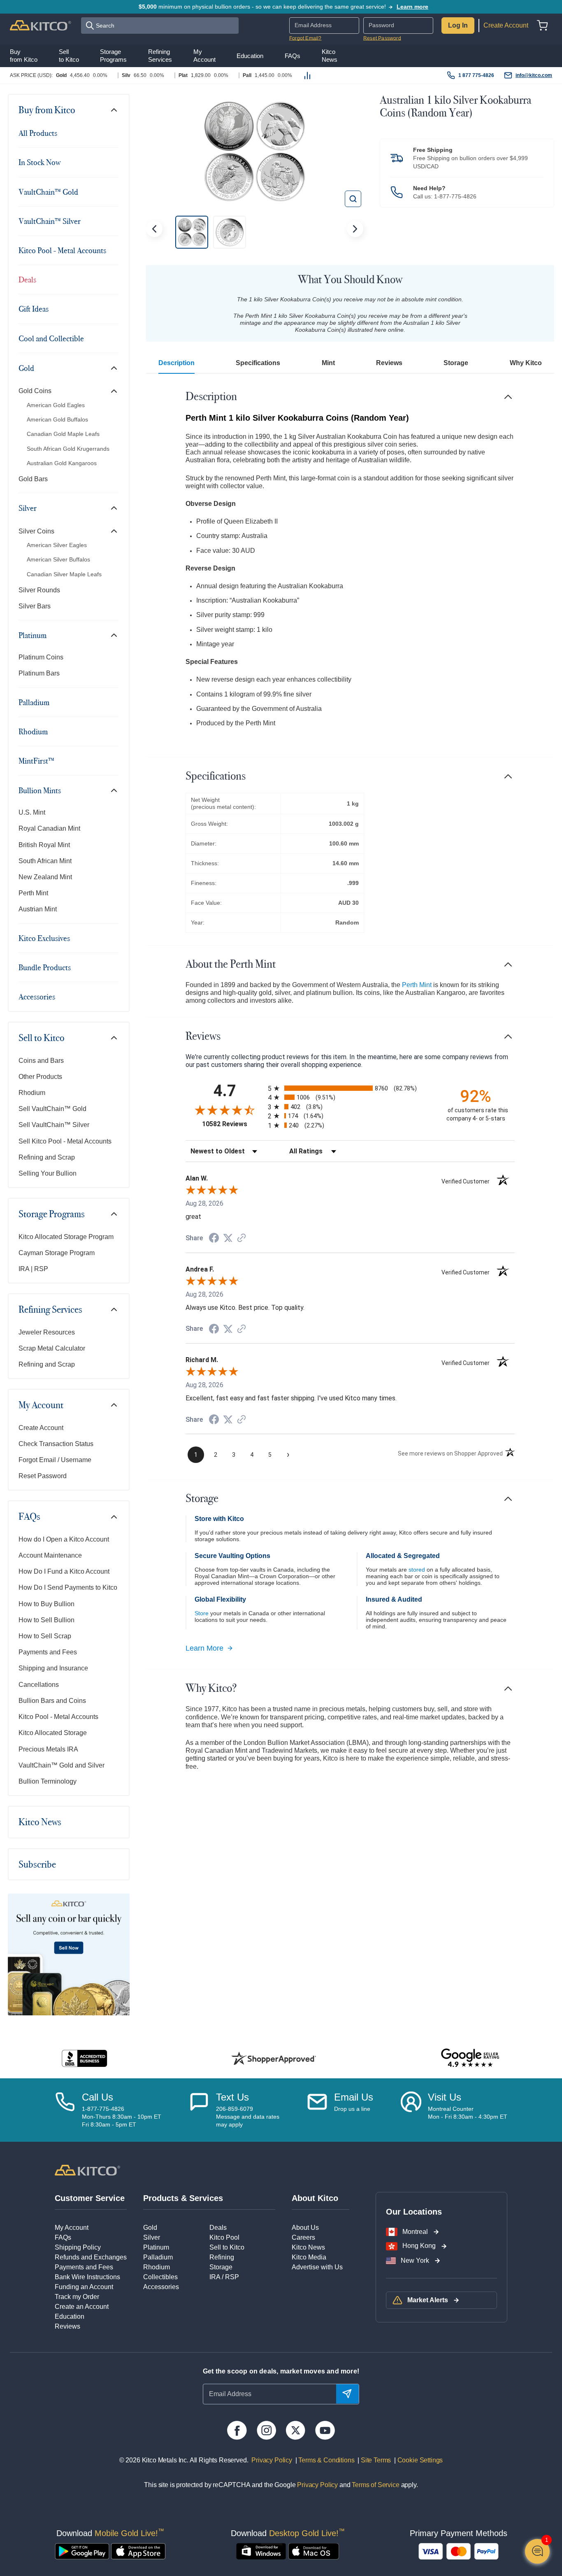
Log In (458, 25)
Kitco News (40, 1822)
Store (202, 1613)
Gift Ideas (34, 309)
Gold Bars (33, 479)
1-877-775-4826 (455, 196)
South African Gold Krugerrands (68, 449)
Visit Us (445, 2097)
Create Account (506, 25)
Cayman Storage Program (57, 1253)
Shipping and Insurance (53, 1668)
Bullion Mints (40, 790)
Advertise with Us (317, 2267)
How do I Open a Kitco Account (64, 1539)
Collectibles (160, 2277)
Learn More (204, 1648)
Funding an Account (84, 2287)
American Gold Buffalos (57, 419)
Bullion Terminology (48, 1781)
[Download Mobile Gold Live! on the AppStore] (138, 2551)
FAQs (29, 1516)
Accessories (37, 997)
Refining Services (50, 1309)
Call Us (98, 2097)
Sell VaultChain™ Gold (52, 1109)
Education (70, 2316)
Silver (28, 508)
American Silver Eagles (57, 545)
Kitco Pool (224, 2237)
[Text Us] (199, 2110)
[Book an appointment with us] (411, 2110)
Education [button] (250, 56)
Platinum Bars (39, 673)
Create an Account (82, 2307)
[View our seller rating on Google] (470, 2058)
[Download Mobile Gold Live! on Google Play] (82, 2551)
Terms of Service (375, 2485)
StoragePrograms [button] (113, 55)
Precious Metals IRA (48, 1749)
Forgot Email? (305, 38)
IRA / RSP (224, 2277)
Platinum (33, 635)
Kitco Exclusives (44, 938)
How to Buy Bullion (46, 1604)
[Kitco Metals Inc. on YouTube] (325, 2430)
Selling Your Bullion (48, 1173)
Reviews (389, 363)
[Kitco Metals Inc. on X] (296, 2430)
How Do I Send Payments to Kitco (68, 1587)
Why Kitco (526, 363)
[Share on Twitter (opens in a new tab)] (228, 1238)
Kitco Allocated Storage (53, 1733)
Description (176, 363)
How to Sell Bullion (46, 1620)
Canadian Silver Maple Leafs (64, 574)
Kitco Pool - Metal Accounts (62, 250)
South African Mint (45, 861)
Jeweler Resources (47, 1332)
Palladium (34, 702)
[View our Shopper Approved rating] (274, 2058)
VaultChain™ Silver (50, 221)
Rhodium (33, 731)
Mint (328, 363)
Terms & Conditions (326, 2460)
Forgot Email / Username (55, 1460)
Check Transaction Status (56, 1444)
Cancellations (39, 1685)
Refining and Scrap (47, 1157)
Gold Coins (35, 391)
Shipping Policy (78, 2247)
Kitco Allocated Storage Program (66, 1237)
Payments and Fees (48, 1652)
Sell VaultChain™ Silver (54, 1125)
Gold (26, 368)
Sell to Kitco (42, 1038)
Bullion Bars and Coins (52, 1701)
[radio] (350, 1088)
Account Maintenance (50, 1555)
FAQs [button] (293, 56)
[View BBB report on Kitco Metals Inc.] (85, 2058)
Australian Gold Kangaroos (62, 463)
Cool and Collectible (51, 338)
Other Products (40, 1077)
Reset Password (382, 38)
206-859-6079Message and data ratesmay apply (248, 2117)
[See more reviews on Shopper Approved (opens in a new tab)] (242, 1238)
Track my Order (77, 2297)
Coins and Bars (41, 1061)
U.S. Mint (32, 812)
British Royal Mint (44, 845)
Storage (456, 363)
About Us (305, 2228)
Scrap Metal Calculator (52, 1348)
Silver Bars (35, 606)
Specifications (258, 363)
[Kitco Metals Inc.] (87, 2170)
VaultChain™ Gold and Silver (62, 1765)
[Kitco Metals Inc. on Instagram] (266, 2430)
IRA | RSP (33, 1269)
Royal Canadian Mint (49, 828)
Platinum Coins (41, 657)
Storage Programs (52, 1214)
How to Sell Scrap (45, 1636)
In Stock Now (39, 162)
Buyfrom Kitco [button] (24, 55)
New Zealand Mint (45, 877)
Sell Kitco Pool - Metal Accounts (65, 1141)
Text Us (232, 2097)
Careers (303, 2237)
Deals (27, 279)
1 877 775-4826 (476, 75)
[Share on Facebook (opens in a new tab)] (214, 1239)
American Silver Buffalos (58, 559)
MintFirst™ (36, 761)
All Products (38, 133)
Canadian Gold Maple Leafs (63, 434)
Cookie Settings (418, 2460)
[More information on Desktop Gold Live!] (261, 2551)
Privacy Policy (272, 2460)
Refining (222, 2257)
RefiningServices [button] (160, 55)
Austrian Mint (38, 909)
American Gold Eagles (56, 405)
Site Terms (375, 2460)
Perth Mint (33, 893)
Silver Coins (36, 531)
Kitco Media (309, 2257)
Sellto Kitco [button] (69, 55)
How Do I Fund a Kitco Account (64, 1571)
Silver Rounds (39, 590)
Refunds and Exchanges (91, 2257)
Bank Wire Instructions (87, 2277)
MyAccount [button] (204, 55)
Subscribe (37, 1864)
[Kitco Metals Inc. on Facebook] (237, 2430)
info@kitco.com (534, 75)
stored (417, 1570)
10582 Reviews (233, 1124)
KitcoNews (330, 55)
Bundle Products (45, 967)
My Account (41, 1405)
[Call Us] (65, 2110)
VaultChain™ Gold (48, 192)
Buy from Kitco (47, 110)
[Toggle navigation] (114, 110)
